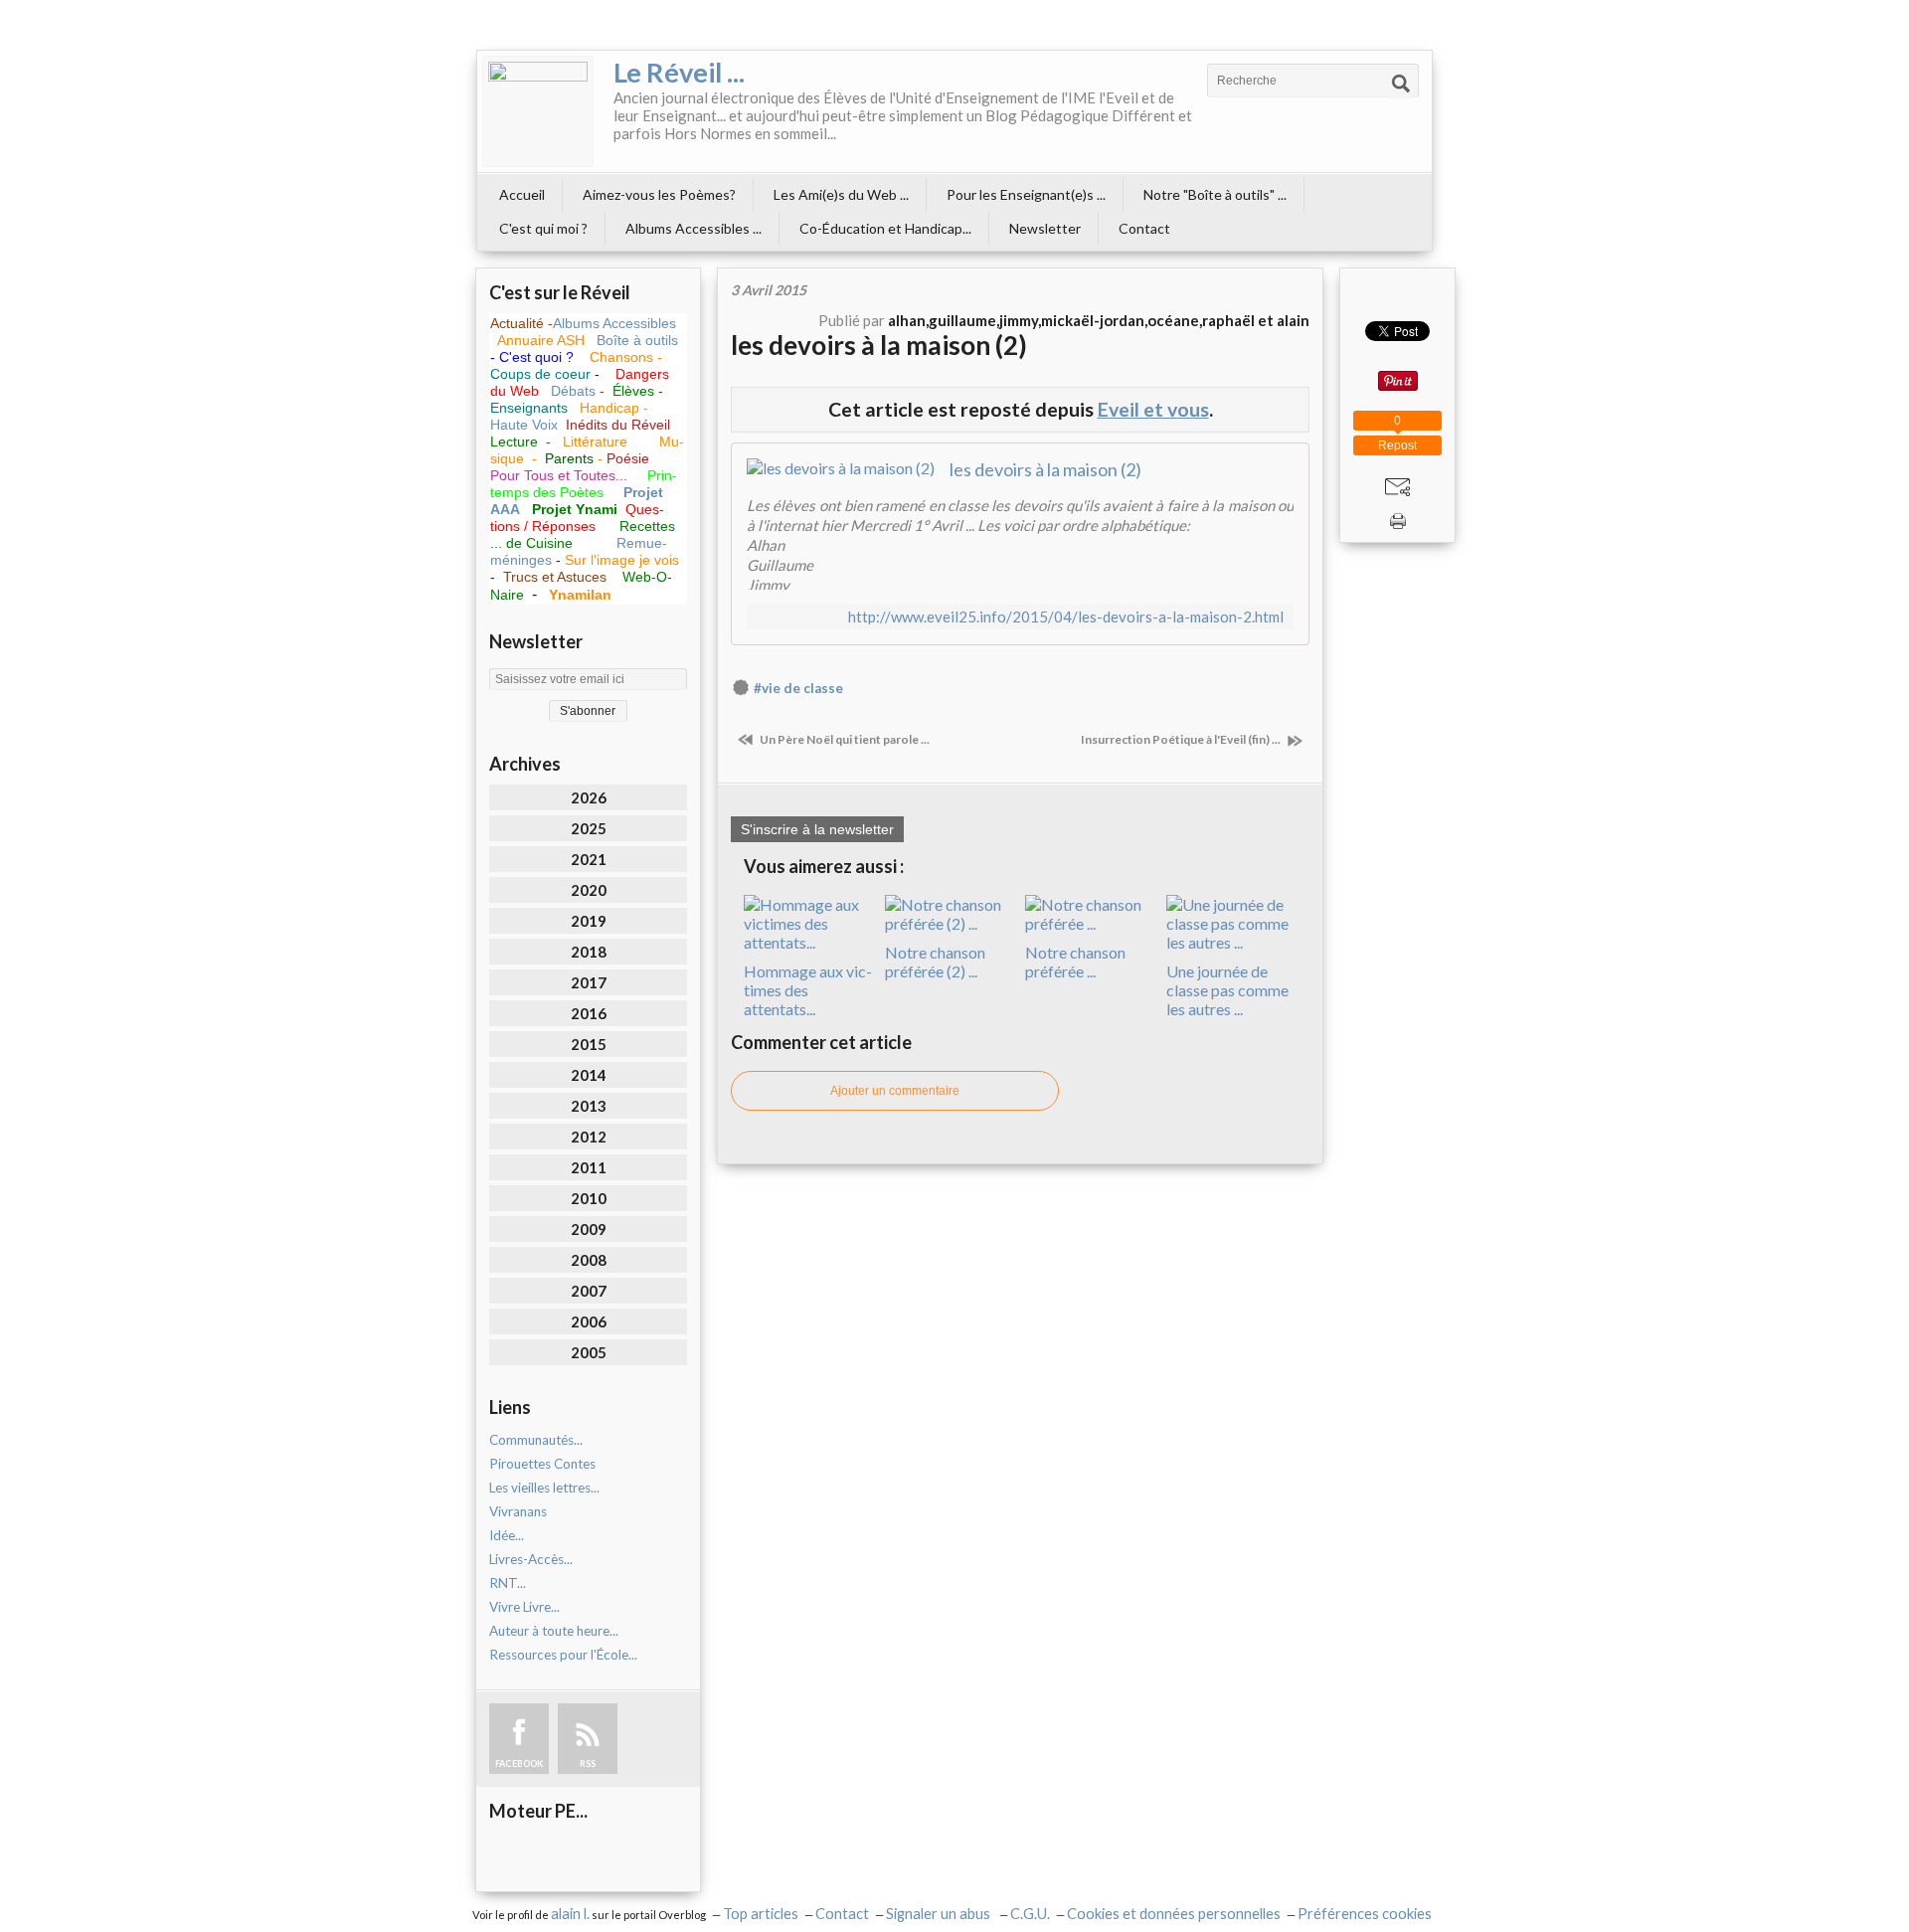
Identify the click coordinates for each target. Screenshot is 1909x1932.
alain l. (570, 1914)
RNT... (508, 1583)
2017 (589, 982)
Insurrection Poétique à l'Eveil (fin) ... (1182, 739)
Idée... (507, 1535)
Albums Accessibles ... (694, 228)
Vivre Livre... (524, 1607)
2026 (589, 797)
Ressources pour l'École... (563, 1655)
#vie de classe (798, 688)
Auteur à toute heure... (554, 1631)
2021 (589, 859)
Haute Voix (524, 425)
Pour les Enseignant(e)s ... (1026, 194)
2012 (589, 1137)
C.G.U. (1030, 1914)
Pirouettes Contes (542, 1464)
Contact (1144, 228)
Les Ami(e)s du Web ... (841, 194)
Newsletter (1045, 228)
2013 (589, 1106)
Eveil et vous (1153, 409)
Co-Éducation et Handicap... (885, 228)
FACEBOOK (519, 1763)
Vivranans (518, 1511)
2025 (589, 828)
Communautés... (536, 1440)
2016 (589, 1013)
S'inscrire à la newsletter (817, 829)
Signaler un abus (940, 1914)
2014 (589, 1075)
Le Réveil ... (679, 72)
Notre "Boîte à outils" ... (1215, 194)
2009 (589, 1229)
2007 (589, 1291)
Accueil (522, 194)
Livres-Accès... (531, 1559)
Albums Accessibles (614, 323)
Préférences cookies (1365, 1914)
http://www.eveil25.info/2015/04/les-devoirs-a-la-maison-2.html (1066, 617)
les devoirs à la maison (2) (879, 345)
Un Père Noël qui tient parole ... (844, 739)
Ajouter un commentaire (895, 1091)
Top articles (761, 1914)
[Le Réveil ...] (538, 111)
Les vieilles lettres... (544, 1488)
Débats (575, 391)
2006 (589, 1321)
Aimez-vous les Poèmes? (659, 194)
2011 (589, 1167)
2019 (589, 921)
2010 (589, 1198)
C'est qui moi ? (543, 228)
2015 (589, 1044)
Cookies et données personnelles (1174, 1914)
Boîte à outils (637, 340)
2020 (589, 890)
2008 (589, 1260)
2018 (589, 952)
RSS (588, 1763)
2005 (589, 1352)
